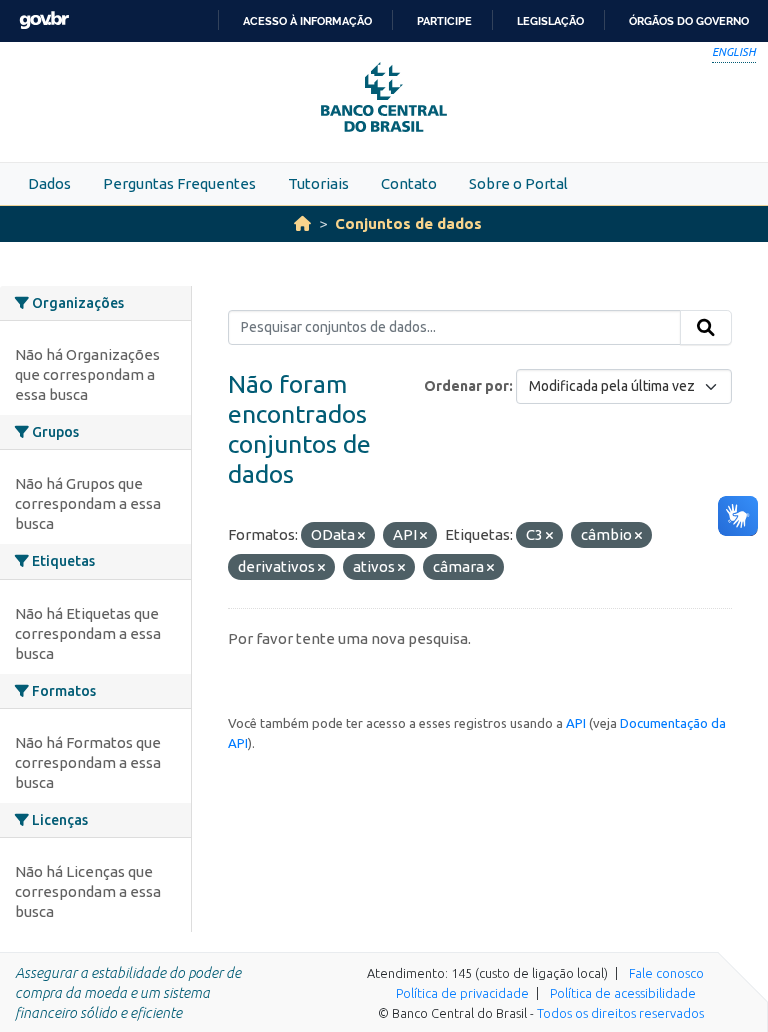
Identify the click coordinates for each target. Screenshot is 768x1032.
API (576, 723)
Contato (409, 183)
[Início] (302, 223)
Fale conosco (666, 973)
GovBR (44, 20)
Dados (49, 183)
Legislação (550, 21)
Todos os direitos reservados (620, 1013)
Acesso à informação (307, 21)
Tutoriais (318, 183)
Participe (444, 21)
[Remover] (361, 536)
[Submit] (706, 328)
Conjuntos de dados (408, 223)
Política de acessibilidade (623, 993)
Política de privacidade (462, 993)
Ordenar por (466, 386)
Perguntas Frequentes (179, 183)
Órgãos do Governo (689, 21)
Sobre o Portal (518, 183)
